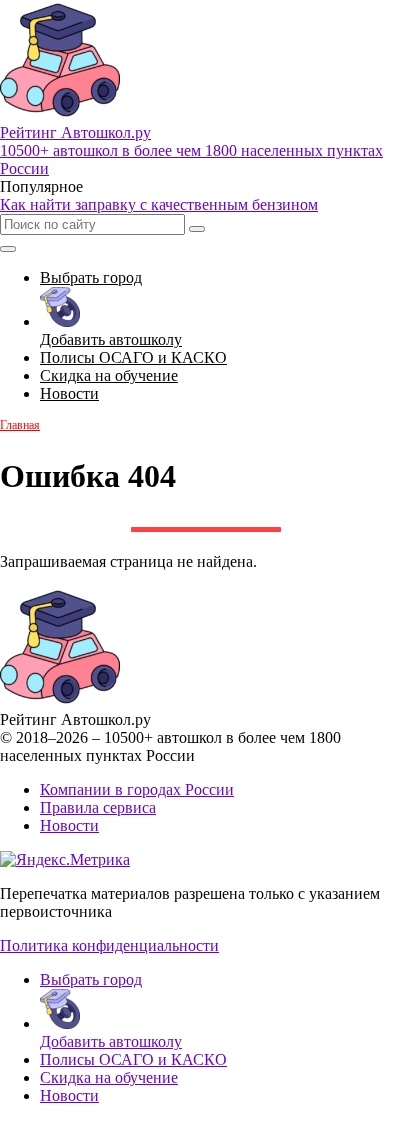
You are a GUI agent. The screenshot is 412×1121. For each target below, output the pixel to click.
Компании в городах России (137, 789)
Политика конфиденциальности (109, 945)
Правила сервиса (98, 807)
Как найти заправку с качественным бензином (159, 204)
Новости (69, 825)
